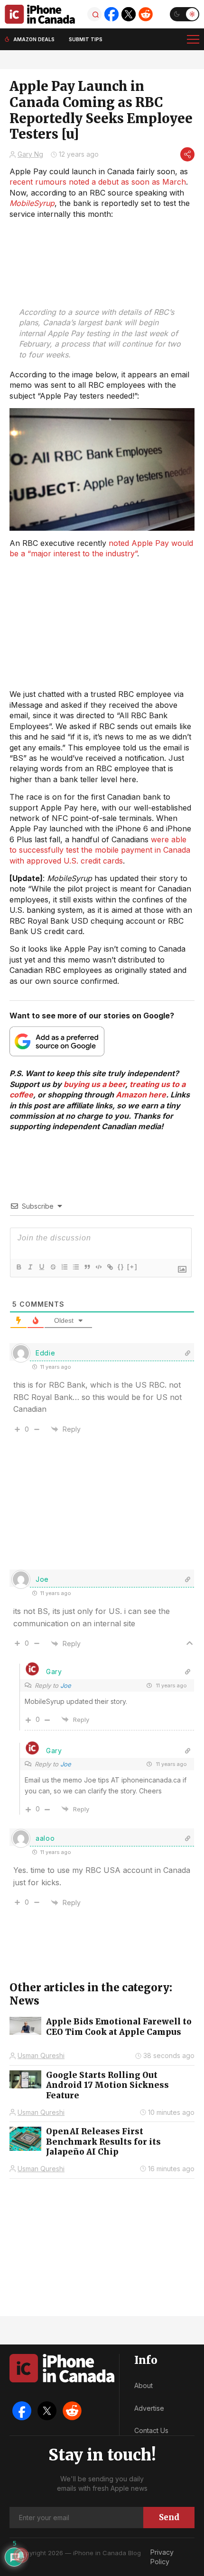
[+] (132, 1267)
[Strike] (53, 1267)
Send (169, 2517)
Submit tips (86, 39)
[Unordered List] (75, 1267)
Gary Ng (30, 154)
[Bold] (19, 1267)
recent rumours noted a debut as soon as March (98, 182)
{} (121, 1267)
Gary (54, 1671)
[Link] (110, 1267)
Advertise (149, 2408)
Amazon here (141, 1095)
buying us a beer (94, 1084)
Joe (66, 1685)
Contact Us (151, 2430)
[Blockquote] (87, 1267)
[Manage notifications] (21, 2555)
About (144, 2385)
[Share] (187, 154)
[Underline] (41, 1267)
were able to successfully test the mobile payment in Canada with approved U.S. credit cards (100, 850)
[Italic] (30, 1267)
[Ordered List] (64, 1267)
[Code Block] (98, 1267)
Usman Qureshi (41, 2055)
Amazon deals (34, 39)
